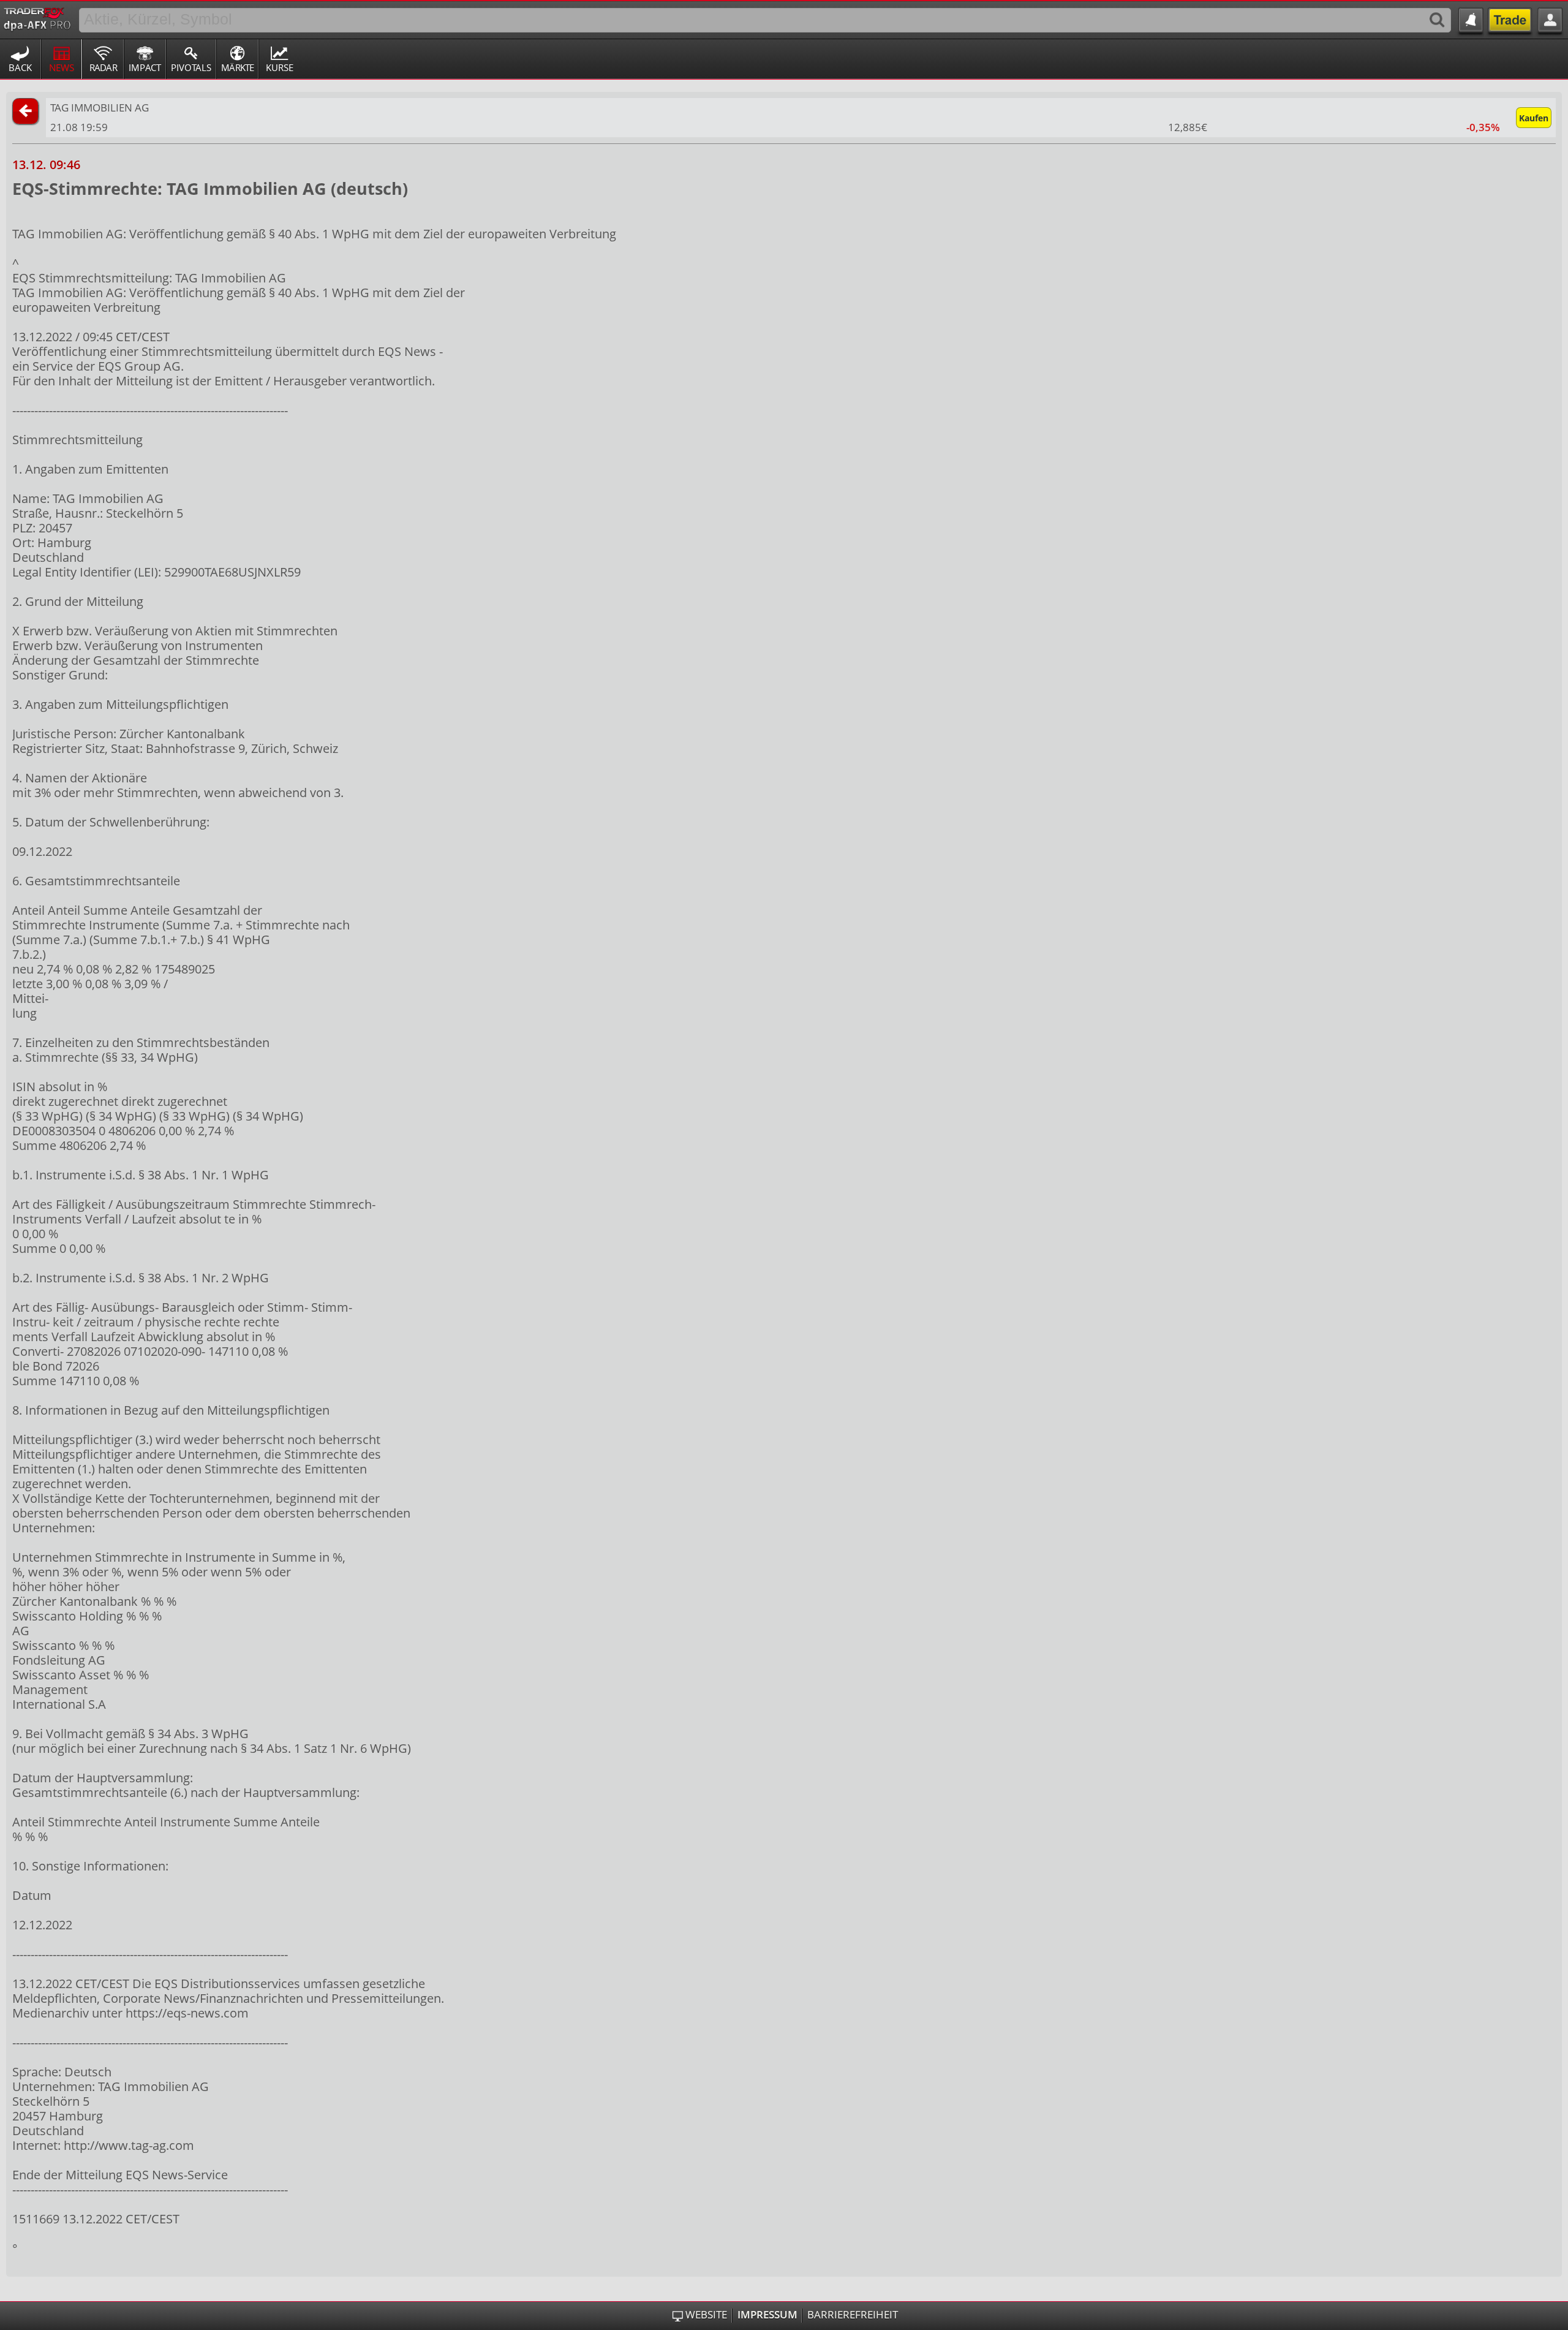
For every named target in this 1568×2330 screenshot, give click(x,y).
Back (20, 67)
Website (706, 2315)
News (62, 67)
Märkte (238, 67)
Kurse (280, 67)
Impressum (767, 2315)
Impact (145, 67)
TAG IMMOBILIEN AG (100, 108)
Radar (103, 67)
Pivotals (191, 67)
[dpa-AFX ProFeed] (37, 18)
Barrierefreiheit (853, 2315)
